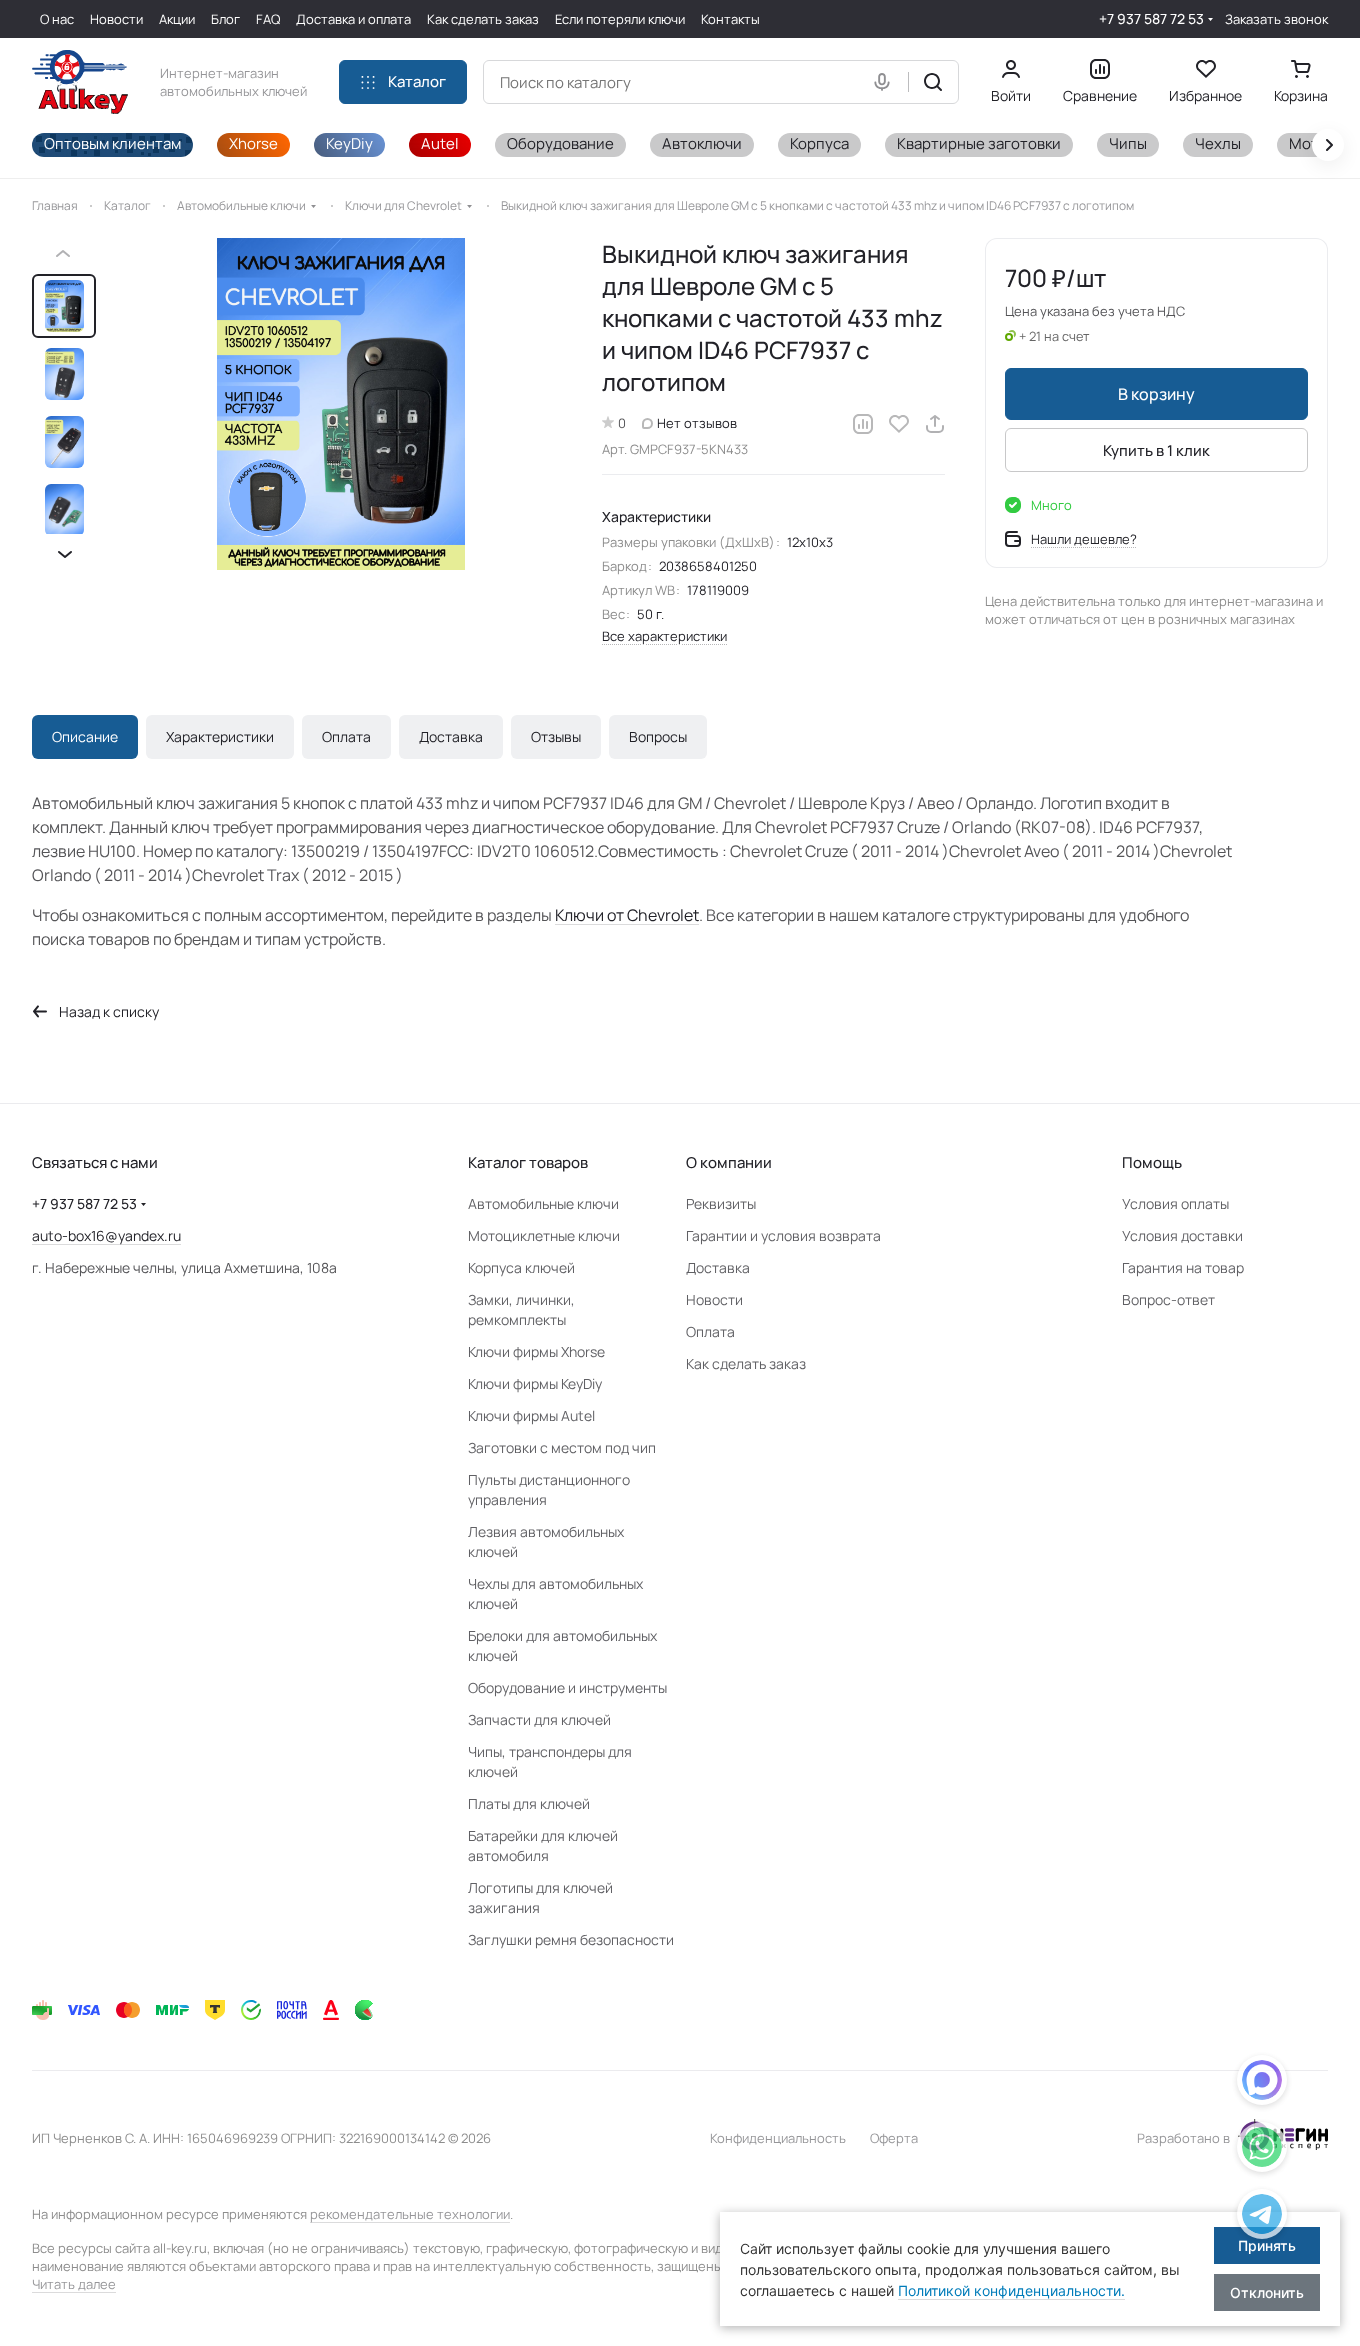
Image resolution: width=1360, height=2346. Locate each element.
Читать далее (74, 2284)
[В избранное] (899, 424)
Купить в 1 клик (1156, 450)
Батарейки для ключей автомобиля (543, 1845)
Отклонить (1267, 2292)
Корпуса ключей (521, 1267)
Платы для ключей (529, 1803)
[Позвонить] (1262, 2217)
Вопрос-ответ (1168, 1299)
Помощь (1152, 1162)
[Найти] (933, 82)
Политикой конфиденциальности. (1011, 2290)
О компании (729, 1162)
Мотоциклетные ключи (544, 1235)
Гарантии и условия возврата (783, 1235)
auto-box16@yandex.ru (106, 1235)
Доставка (451, 736)
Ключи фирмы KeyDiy (535, 1383)
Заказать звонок (1276, 19)
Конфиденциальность (778, 2138)
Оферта (894, 2138)
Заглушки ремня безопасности (571, 1939)
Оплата (346, 736)
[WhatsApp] (1262, 2150)
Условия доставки (1182, 1235)
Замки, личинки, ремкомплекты (521, 1309)
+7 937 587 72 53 (1151, 18)
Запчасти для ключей (539, 1719)
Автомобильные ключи (543, 1203)
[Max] (1262, 2083)
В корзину (1156, 394)
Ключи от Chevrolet (627, 915)
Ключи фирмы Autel (531, 1415)
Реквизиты (721, 1203)
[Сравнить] (863, 424)
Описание (85, 736)
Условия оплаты (1175, 1203)
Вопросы (658, 736)
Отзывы (556, 736)
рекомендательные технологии (410, 2214)
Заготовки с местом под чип (562, 1447)
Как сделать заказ (746, 1363)
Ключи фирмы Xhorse (536, 1351)
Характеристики (220, 736)
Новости (714, 1299)
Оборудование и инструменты (567, 1687)
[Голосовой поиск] (886, 82)
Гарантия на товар (1183, 1267)
